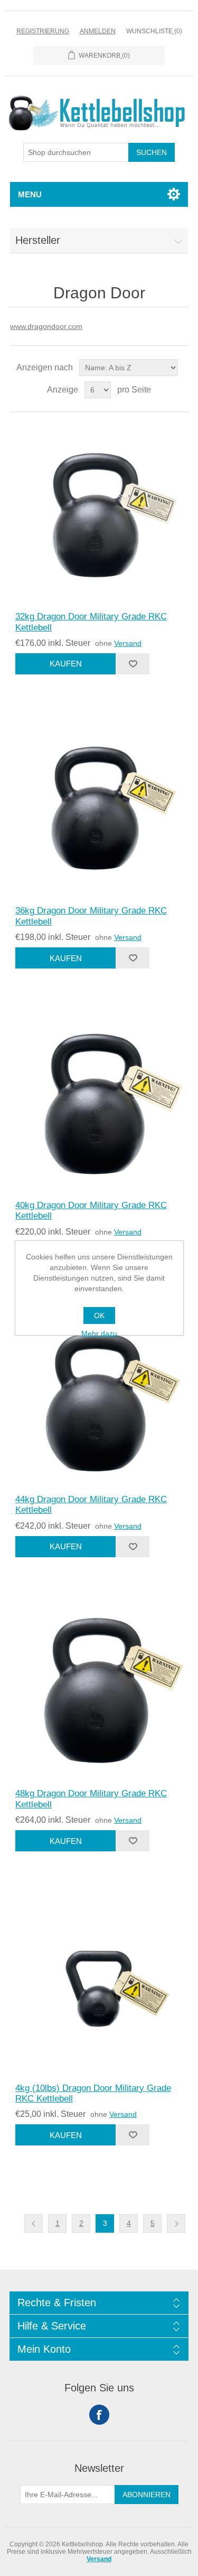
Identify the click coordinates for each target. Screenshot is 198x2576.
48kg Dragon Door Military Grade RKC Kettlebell (91, 1799)
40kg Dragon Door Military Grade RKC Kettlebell (91, 1211)
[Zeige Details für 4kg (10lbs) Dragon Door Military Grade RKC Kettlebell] (99, 1983)
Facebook (99, 2415)
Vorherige (34, 2223)
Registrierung (43, 31)
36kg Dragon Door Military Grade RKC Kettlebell (91, 916)
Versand (128, 643)
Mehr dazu (99, 1333)
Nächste (176, 2223)
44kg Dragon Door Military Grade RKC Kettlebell (91, 1505)
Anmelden (98, 31)
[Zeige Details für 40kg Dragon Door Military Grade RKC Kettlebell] (99, 1100)
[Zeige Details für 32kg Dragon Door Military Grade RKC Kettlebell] (99, 512)
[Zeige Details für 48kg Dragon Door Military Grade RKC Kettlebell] (99, 1689)
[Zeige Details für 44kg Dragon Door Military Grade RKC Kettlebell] (99, 1395)
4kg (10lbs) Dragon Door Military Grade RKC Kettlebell (93, 2093)
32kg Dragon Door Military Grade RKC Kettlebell (91, 622)
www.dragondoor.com (46, 326)
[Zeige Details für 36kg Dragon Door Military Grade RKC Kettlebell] (99, 806)
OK (99, 1316)
